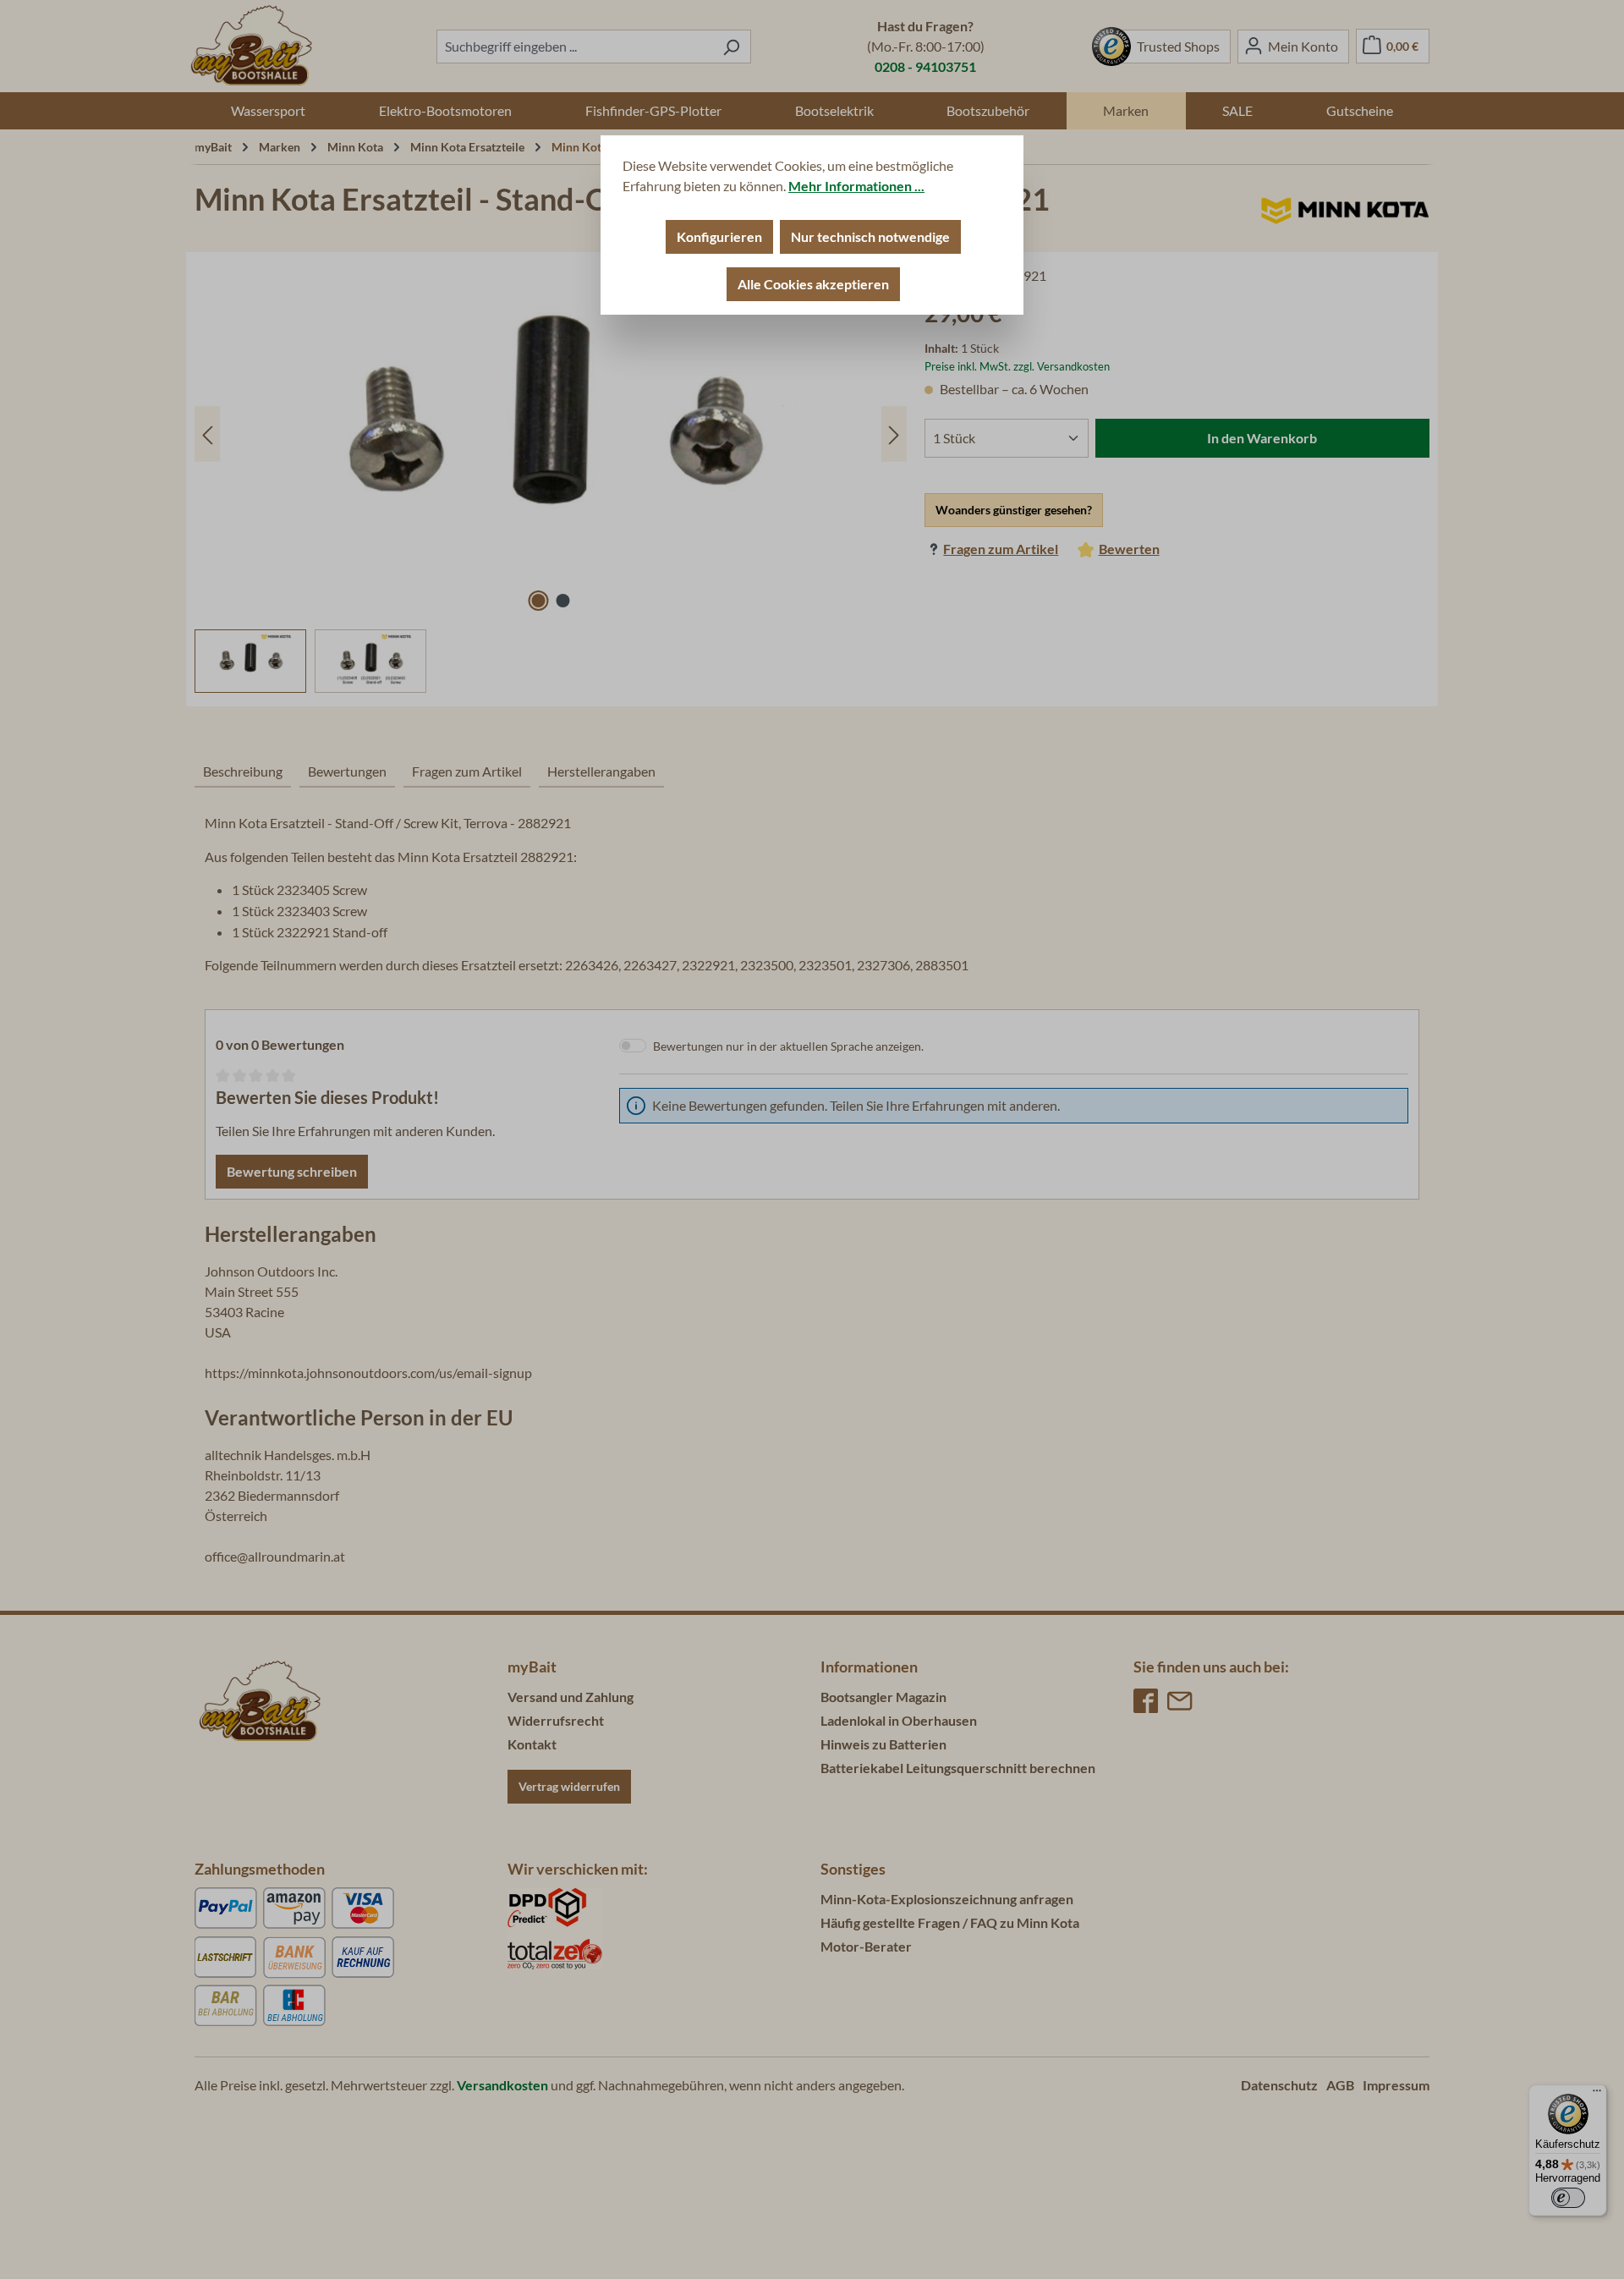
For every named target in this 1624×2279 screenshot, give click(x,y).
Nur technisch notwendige (870, 236)
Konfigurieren (719, 236)
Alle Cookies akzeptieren (813, 284)
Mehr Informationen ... (856, 186)
